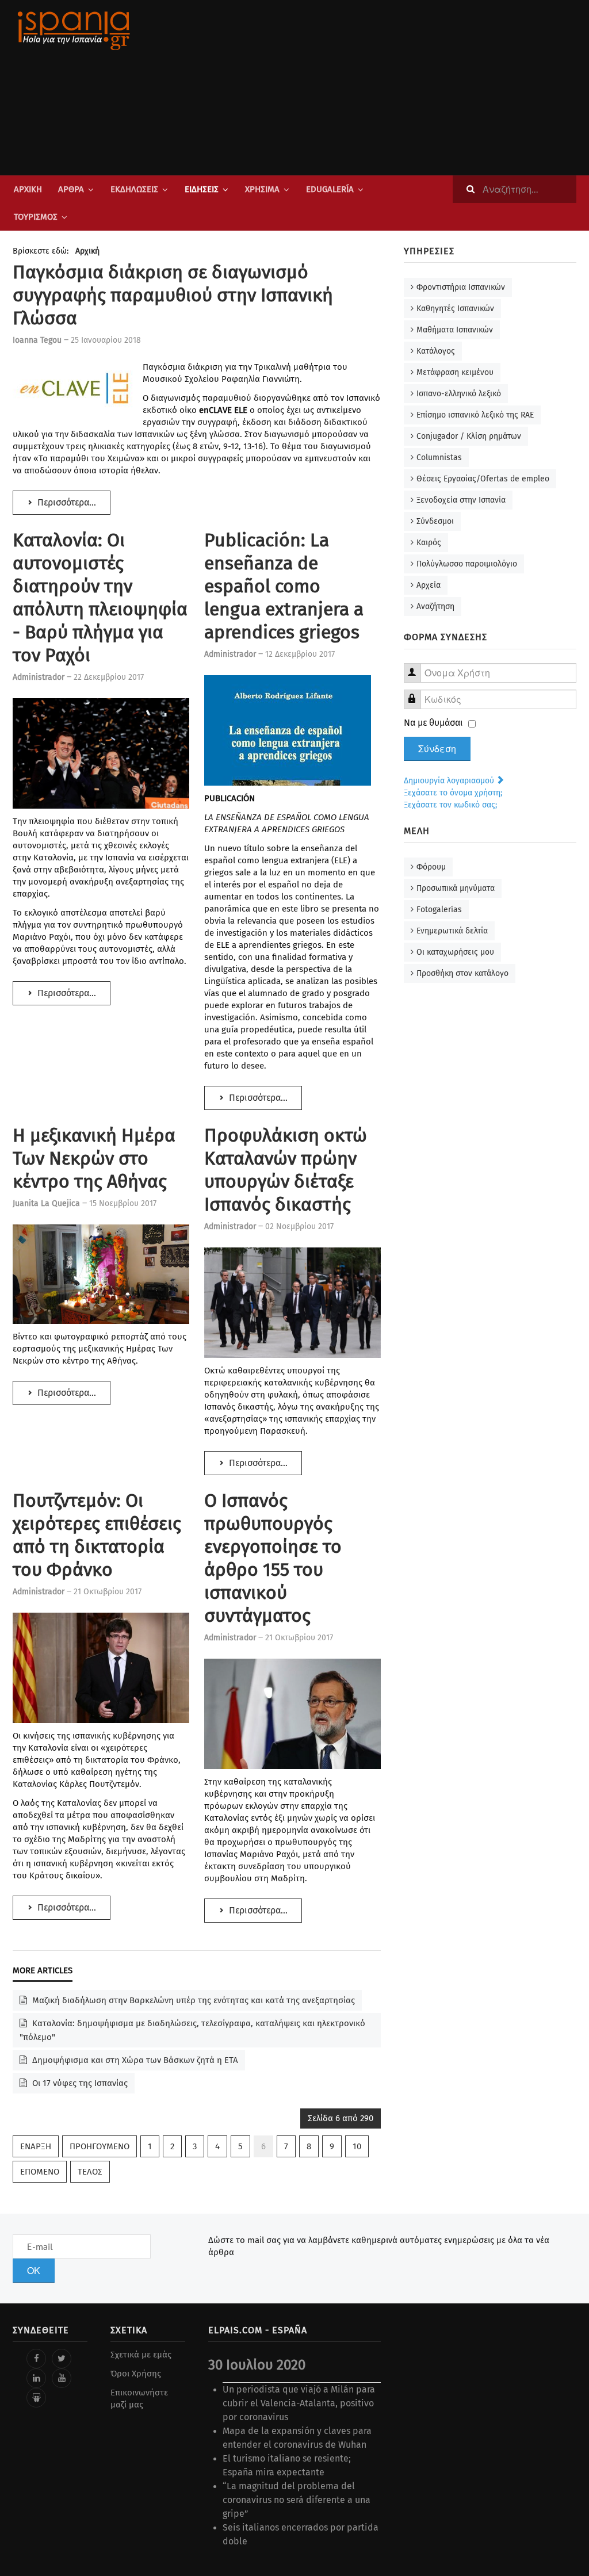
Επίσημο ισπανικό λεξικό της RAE (475, 415)
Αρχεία (429, 585)
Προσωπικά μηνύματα (456, 888)
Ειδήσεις (202, 189)
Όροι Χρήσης (136, 2374)
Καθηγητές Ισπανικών (455, 309)
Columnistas (439, 458)
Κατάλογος (436, 351)
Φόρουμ (431, 867)
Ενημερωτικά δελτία (452, 931)
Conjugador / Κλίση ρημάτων (469, 436)
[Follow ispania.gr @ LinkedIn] (36, 2378)
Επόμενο (40, 2172)
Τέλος (90, 2172)
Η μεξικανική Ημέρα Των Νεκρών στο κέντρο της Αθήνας (94, 1158)
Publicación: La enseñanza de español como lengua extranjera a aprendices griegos (284, 586)
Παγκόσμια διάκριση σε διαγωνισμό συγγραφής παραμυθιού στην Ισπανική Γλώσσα (173, 295)
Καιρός (429, 543)
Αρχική (28, 189)
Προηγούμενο (100, 2146)
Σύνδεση (437, 749)
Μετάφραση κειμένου (455, 372)
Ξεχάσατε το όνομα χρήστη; (453, 793)
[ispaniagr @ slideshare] (36, 2398)
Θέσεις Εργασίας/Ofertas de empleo (483, 479)
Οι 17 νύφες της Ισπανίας (79, 2083)
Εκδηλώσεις (134, 189)
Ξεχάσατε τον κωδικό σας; (450, 805)
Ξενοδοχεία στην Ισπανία (461, 500)
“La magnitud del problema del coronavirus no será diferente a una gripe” (297, 2500)
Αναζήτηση (435, 606)
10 (357, 2146)
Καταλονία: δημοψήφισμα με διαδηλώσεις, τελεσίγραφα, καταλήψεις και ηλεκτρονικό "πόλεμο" (192, 2030)
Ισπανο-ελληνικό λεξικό (459, 394)
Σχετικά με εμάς (141, 2355)
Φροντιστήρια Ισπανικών (461, 287)
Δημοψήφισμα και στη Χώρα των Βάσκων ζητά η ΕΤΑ (134, 2060)
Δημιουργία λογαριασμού (450, 781)
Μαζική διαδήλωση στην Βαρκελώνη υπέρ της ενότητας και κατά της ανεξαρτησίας (192, 2000)
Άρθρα (71, 189)
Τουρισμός (36, 217)
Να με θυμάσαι (433, 723)
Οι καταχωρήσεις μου (455, 952)
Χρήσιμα (262, 189)
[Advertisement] (392, 87)
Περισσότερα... (66, 502)
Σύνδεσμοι (435, 521)
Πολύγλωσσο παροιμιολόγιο (467, 564)
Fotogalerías (439, 910)
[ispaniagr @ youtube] (62, 2378)
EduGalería (330, 189)
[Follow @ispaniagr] (62, 2359)
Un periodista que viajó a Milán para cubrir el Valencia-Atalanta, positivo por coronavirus (299, 2403)
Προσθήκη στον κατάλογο (462, 973)
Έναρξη (36, 2146)
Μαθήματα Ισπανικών (455, 330)
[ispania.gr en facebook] (36, 2359)
